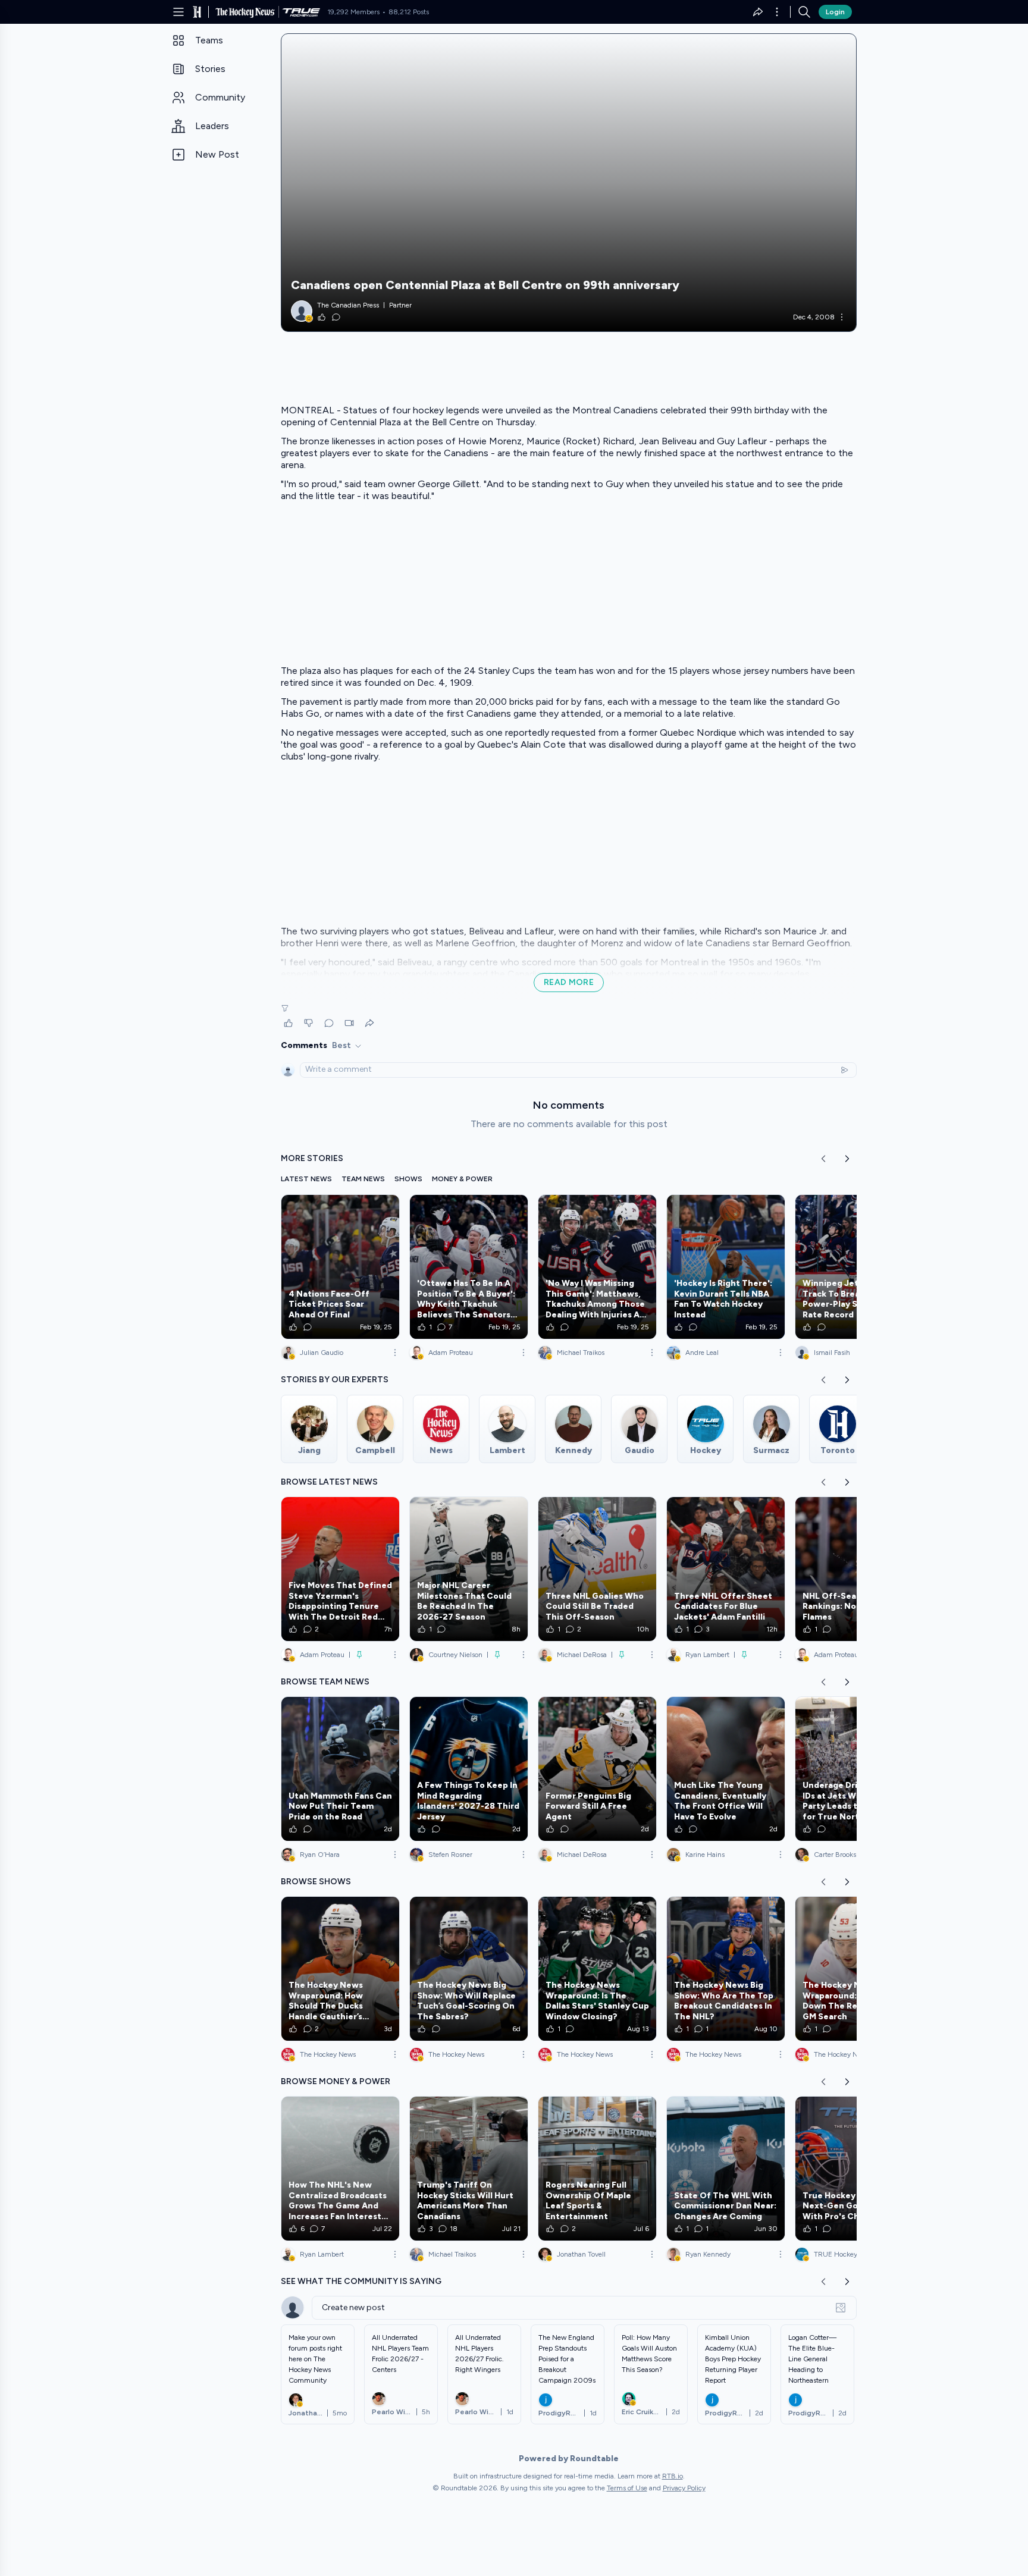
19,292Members (353, 12)
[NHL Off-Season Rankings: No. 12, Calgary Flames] (854, 1569)
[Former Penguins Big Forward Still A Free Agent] (597, 1769)
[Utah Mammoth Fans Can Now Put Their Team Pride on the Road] (340, 1769)
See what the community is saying (361, 2281)
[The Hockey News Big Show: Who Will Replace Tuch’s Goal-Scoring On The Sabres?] (469, 1969)
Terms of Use (627, 2488)
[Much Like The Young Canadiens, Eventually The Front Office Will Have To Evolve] (726, 1769)
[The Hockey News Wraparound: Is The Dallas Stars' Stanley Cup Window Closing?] (597, 1969)
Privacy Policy (684, 2488)
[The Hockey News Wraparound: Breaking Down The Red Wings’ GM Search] (854, 1969)
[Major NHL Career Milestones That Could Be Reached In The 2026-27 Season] (469, 1569)
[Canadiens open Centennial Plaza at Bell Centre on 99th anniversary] (569, 183)
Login (835, 12)
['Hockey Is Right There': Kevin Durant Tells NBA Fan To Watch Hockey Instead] (726, 1267)
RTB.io (673, 2476)
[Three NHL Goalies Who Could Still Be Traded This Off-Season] (597, 1569)
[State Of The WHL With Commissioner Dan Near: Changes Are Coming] (726, 2169)
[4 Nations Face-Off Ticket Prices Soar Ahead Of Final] (340, 1267)
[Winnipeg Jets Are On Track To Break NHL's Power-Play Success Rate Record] (854, 1267)
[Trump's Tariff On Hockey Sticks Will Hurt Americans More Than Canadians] (469, 2169)
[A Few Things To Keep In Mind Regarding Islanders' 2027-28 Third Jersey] (469, 1769)
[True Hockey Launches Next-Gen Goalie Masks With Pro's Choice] (854, 2169)
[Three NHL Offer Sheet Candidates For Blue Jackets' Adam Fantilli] (726, 1569)
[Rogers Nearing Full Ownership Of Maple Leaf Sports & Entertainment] (597, 2169)
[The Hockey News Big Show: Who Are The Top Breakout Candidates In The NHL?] (726, 1969)
